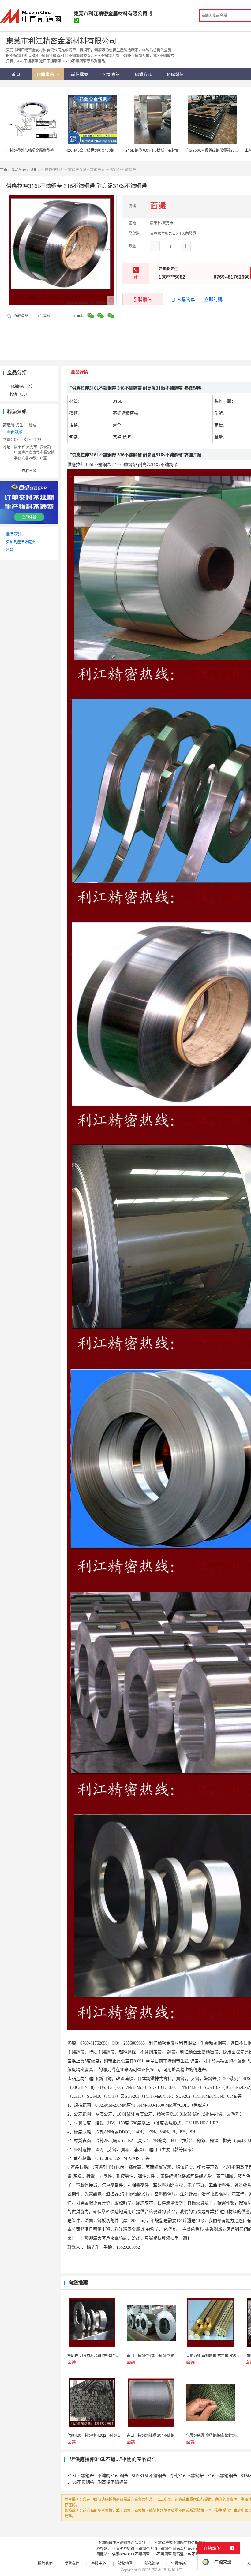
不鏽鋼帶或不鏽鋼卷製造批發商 (180, 2543)
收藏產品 (20, 316)
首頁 (4, 170)
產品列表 (19, 170)
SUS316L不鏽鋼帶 (149, 2475)
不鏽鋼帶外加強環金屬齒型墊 (30, 150)
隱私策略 (152, 2563)
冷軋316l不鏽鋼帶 (187, 2475)
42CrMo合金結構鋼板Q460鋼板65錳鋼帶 (100, 150)
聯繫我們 (72, 2563)
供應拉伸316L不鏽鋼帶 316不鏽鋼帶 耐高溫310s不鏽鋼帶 (159, 2549)
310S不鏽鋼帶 (81, 2482)
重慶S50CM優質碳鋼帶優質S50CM (214, 150)
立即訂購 (213, 299)
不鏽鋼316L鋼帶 (113, 2475)
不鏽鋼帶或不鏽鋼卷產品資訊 (122, 2543)
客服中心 (99, 2563)
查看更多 (29, 471)
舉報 (47, 316)
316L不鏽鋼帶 (81, 2475)
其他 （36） (19, 394)
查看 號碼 (15, 432)
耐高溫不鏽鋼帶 (113, 2482)
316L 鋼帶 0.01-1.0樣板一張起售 (152, 150)
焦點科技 (159, 2570)
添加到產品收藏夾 (21, 542)
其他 (34, 170)
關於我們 (45, 2563)
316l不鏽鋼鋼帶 (222, 2475)
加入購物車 (184, 299)
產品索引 (13, 534)
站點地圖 (125, 2563)
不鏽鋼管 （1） (22, 386)
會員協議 (178, 2563)
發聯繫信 (143, 299)
